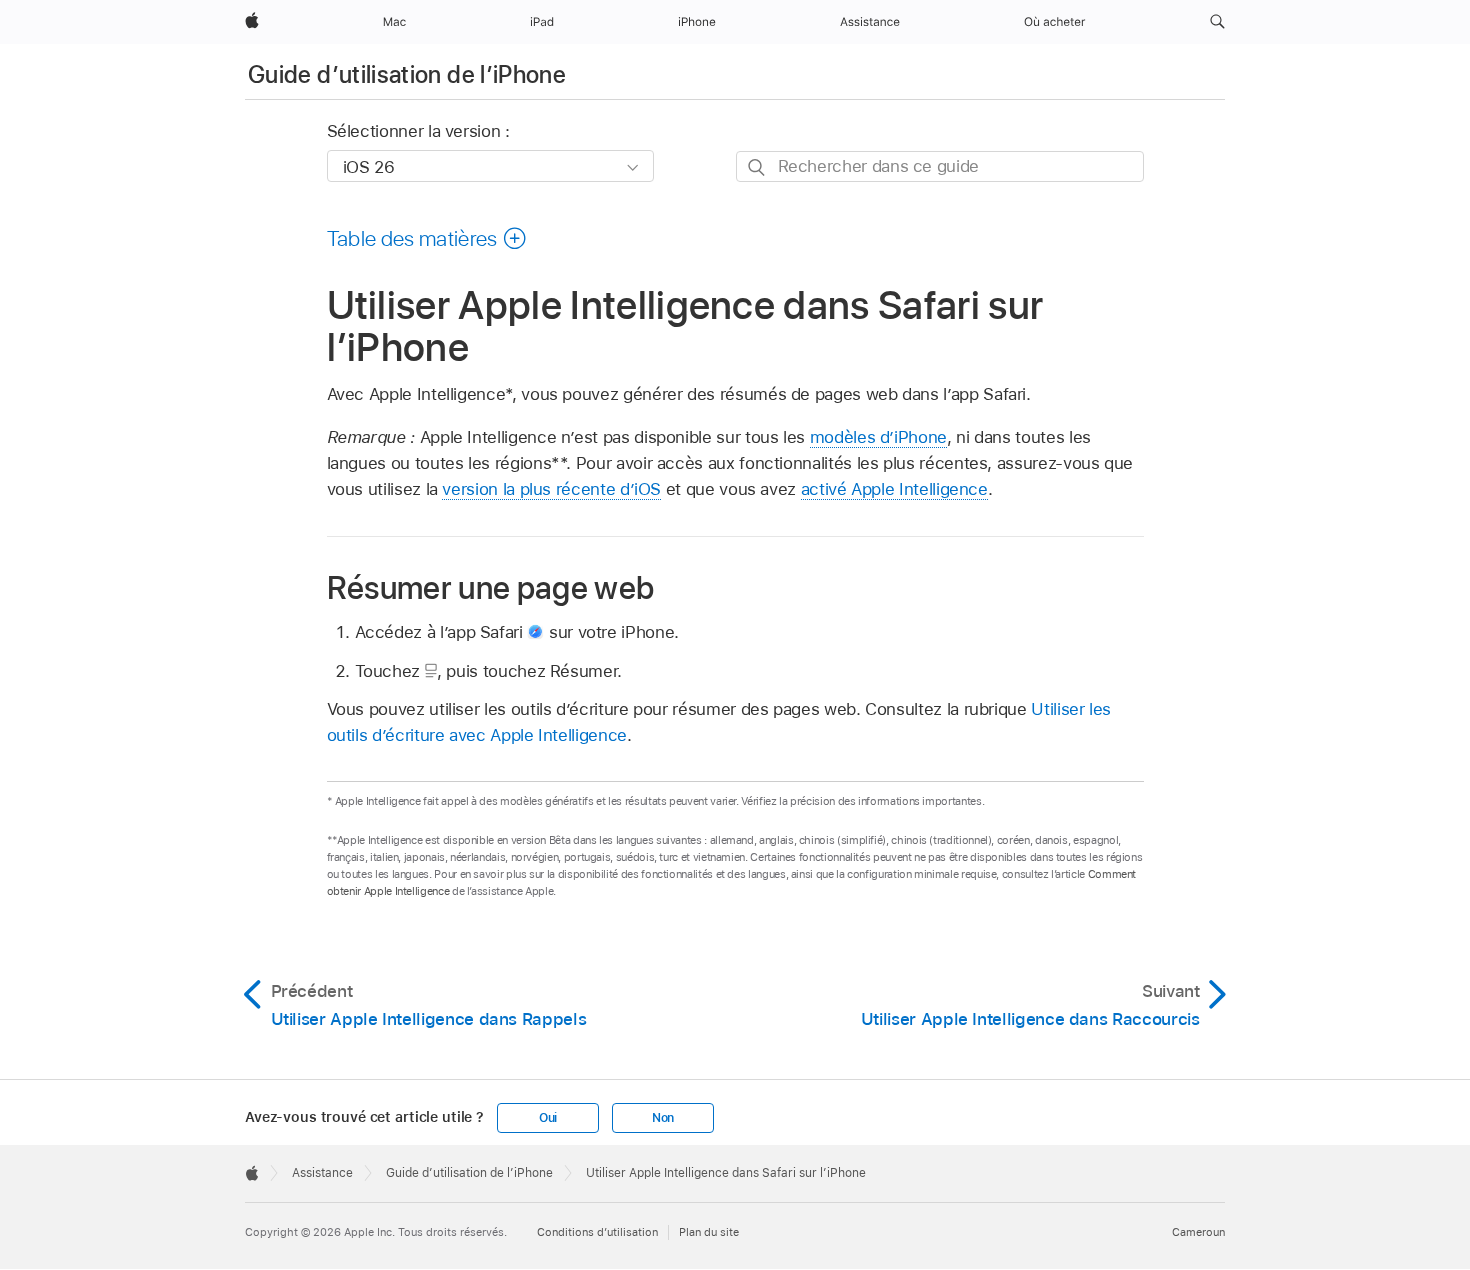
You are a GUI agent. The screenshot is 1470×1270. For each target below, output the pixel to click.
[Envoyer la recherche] (757, 167)
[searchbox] (940, 166)
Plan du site (709, 1232)
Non (663, 1118)
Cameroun (1198, 1232)
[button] (1217, 22)
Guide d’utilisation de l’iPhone (407, 74)
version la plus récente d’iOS (551, 489)
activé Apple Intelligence (894, 489)
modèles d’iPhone (878, 437)
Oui (548, 1118)
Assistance (322, 1173)
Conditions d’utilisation (597, 1232)
